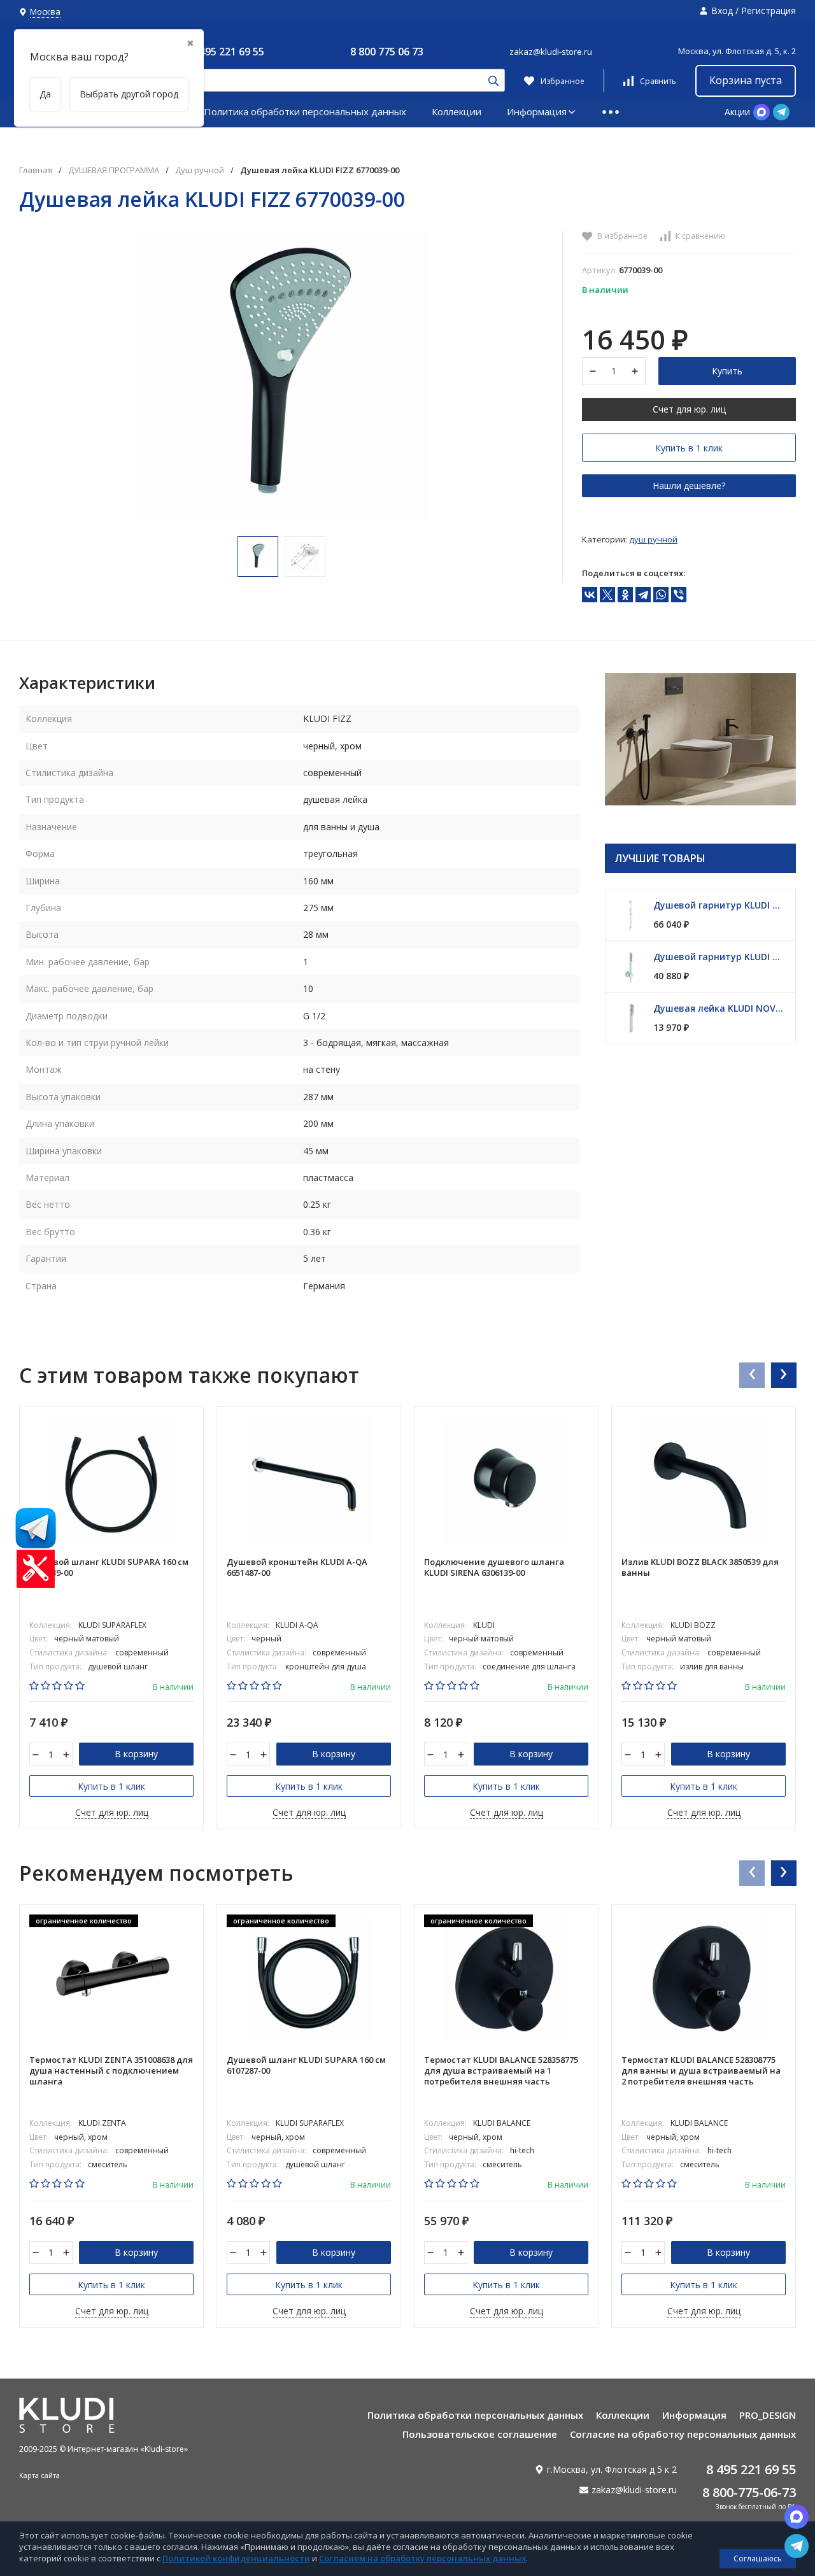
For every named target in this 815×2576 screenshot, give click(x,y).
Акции (737, 112)
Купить (727, 371)
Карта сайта (39, 2475)
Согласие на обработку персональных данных (683, 2434)
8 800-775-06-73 (749, 2492)
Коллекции (457, 111)
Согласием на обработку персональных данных (422, 2558)
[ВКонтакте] (590, 595)
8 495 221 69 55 (228, 52)
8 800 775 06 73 (387, 52)
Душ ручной (200, 170)
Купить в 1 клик (689, 448)
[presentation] (751, 1375)
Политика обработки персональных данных (305, 111)
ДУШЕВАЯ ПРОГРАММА (114, 170)
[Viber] (679, 595)
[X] (607, 595)
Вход (722, 11)
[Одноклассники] (625, 595)
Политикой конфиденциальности (236, 2558)
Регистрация (769, 11)
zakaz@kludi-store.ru (551, 52)
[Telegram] (643, 595)
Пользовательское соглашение (480, 2434)
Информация (537, 111)
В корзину (136, 1754)
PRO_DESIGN (768, 2415)
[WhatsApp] (661, 595)
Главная (36, 170)
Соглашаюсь (758, 2558)
